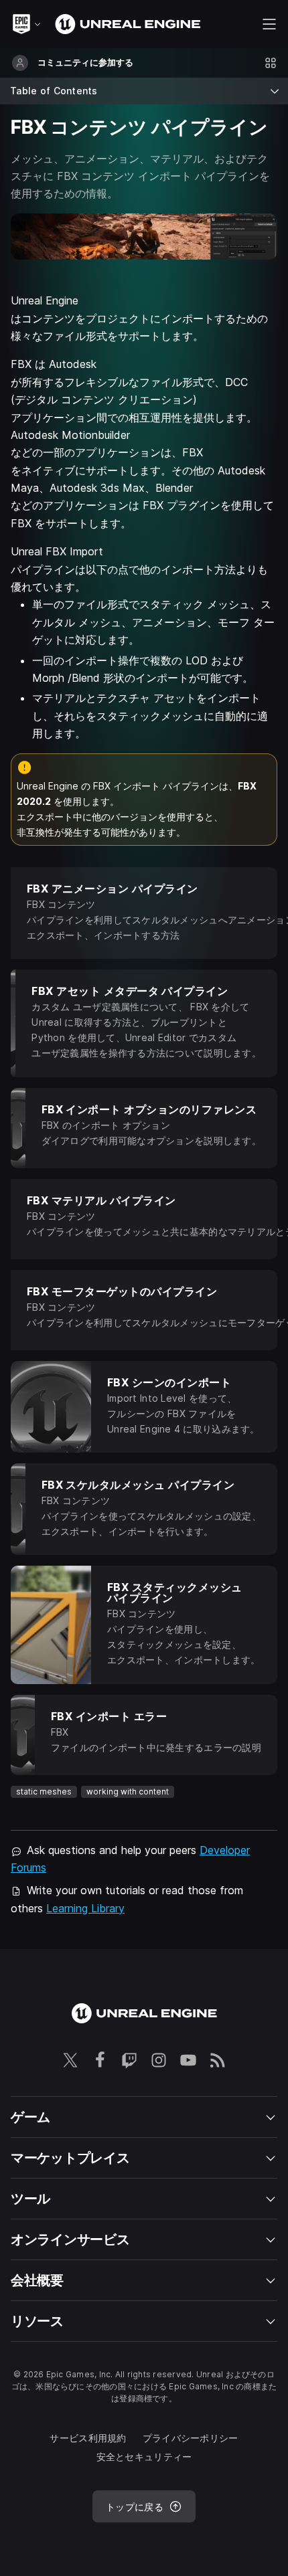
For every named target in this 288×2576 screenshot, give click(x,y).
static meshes (44, 1791)
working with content (128, 1791)
